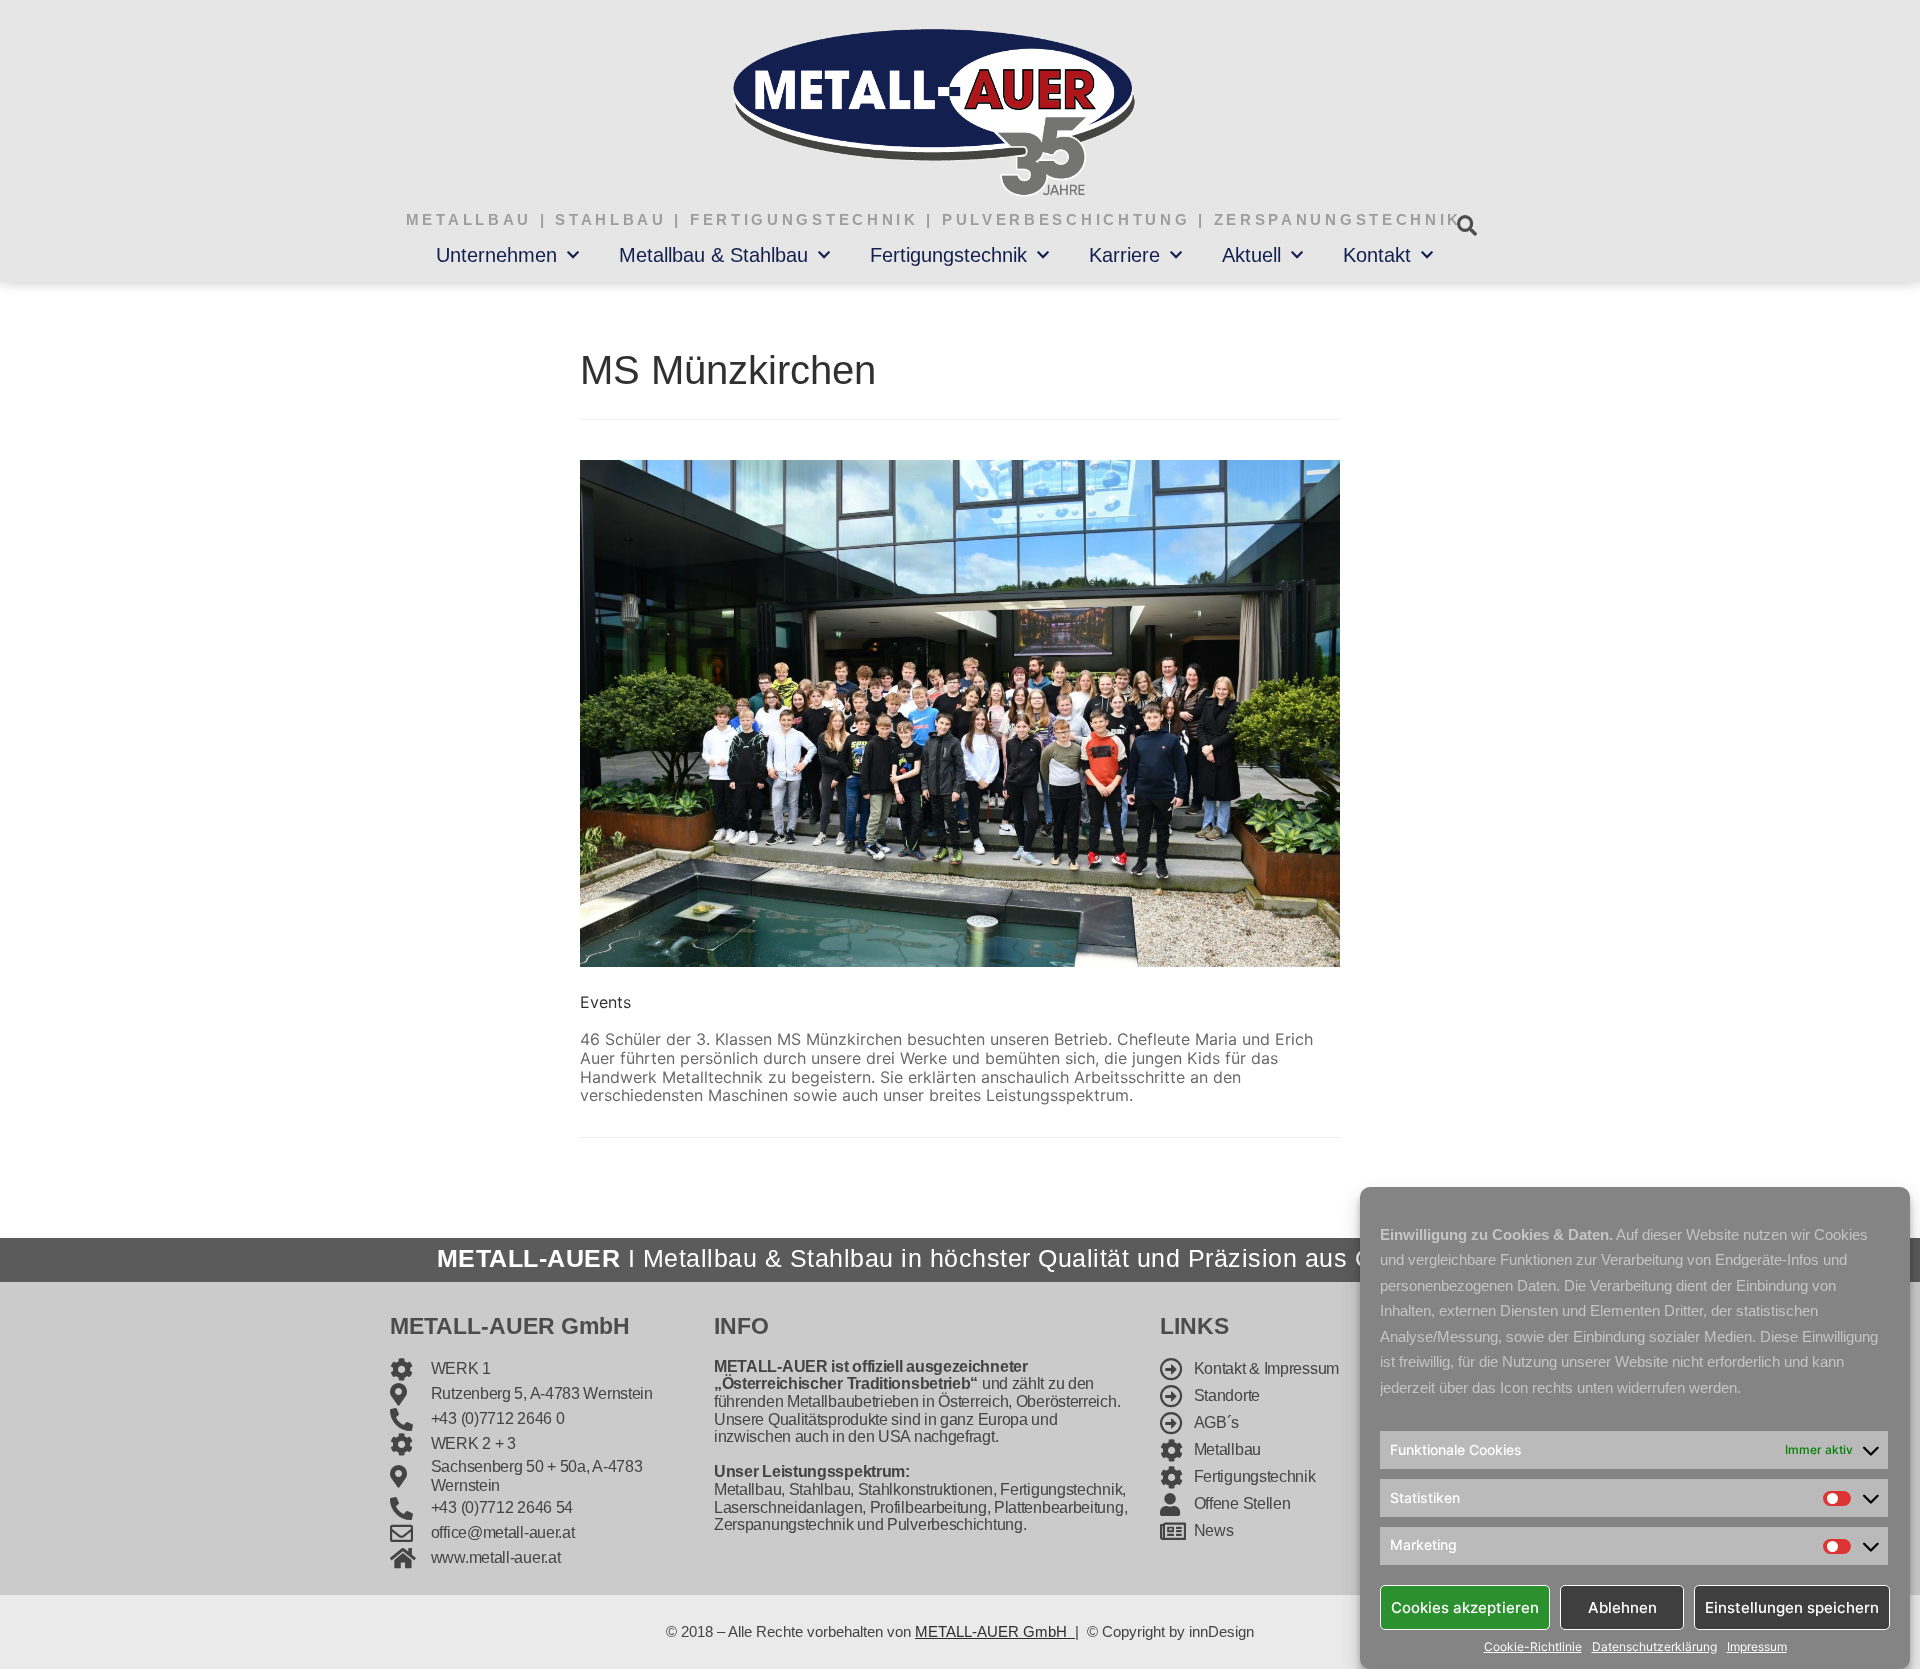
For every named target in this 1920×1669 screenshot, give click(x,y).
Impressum (1757, 1647)
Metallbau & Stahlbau (713, 255)
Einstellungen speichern (1792, 1606)
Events (605, 1002)
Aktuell (1251, 255)
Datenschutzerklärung (1654, 1647)
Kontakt (1377, 255)
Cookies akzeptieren (1465, 1606)
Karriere (1124, 255)
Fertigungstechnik (948, 255)
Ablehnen (1622, 1606)
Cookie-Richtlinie (1533, 1647)
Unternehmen (496, 255)
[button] (1466, 225)
